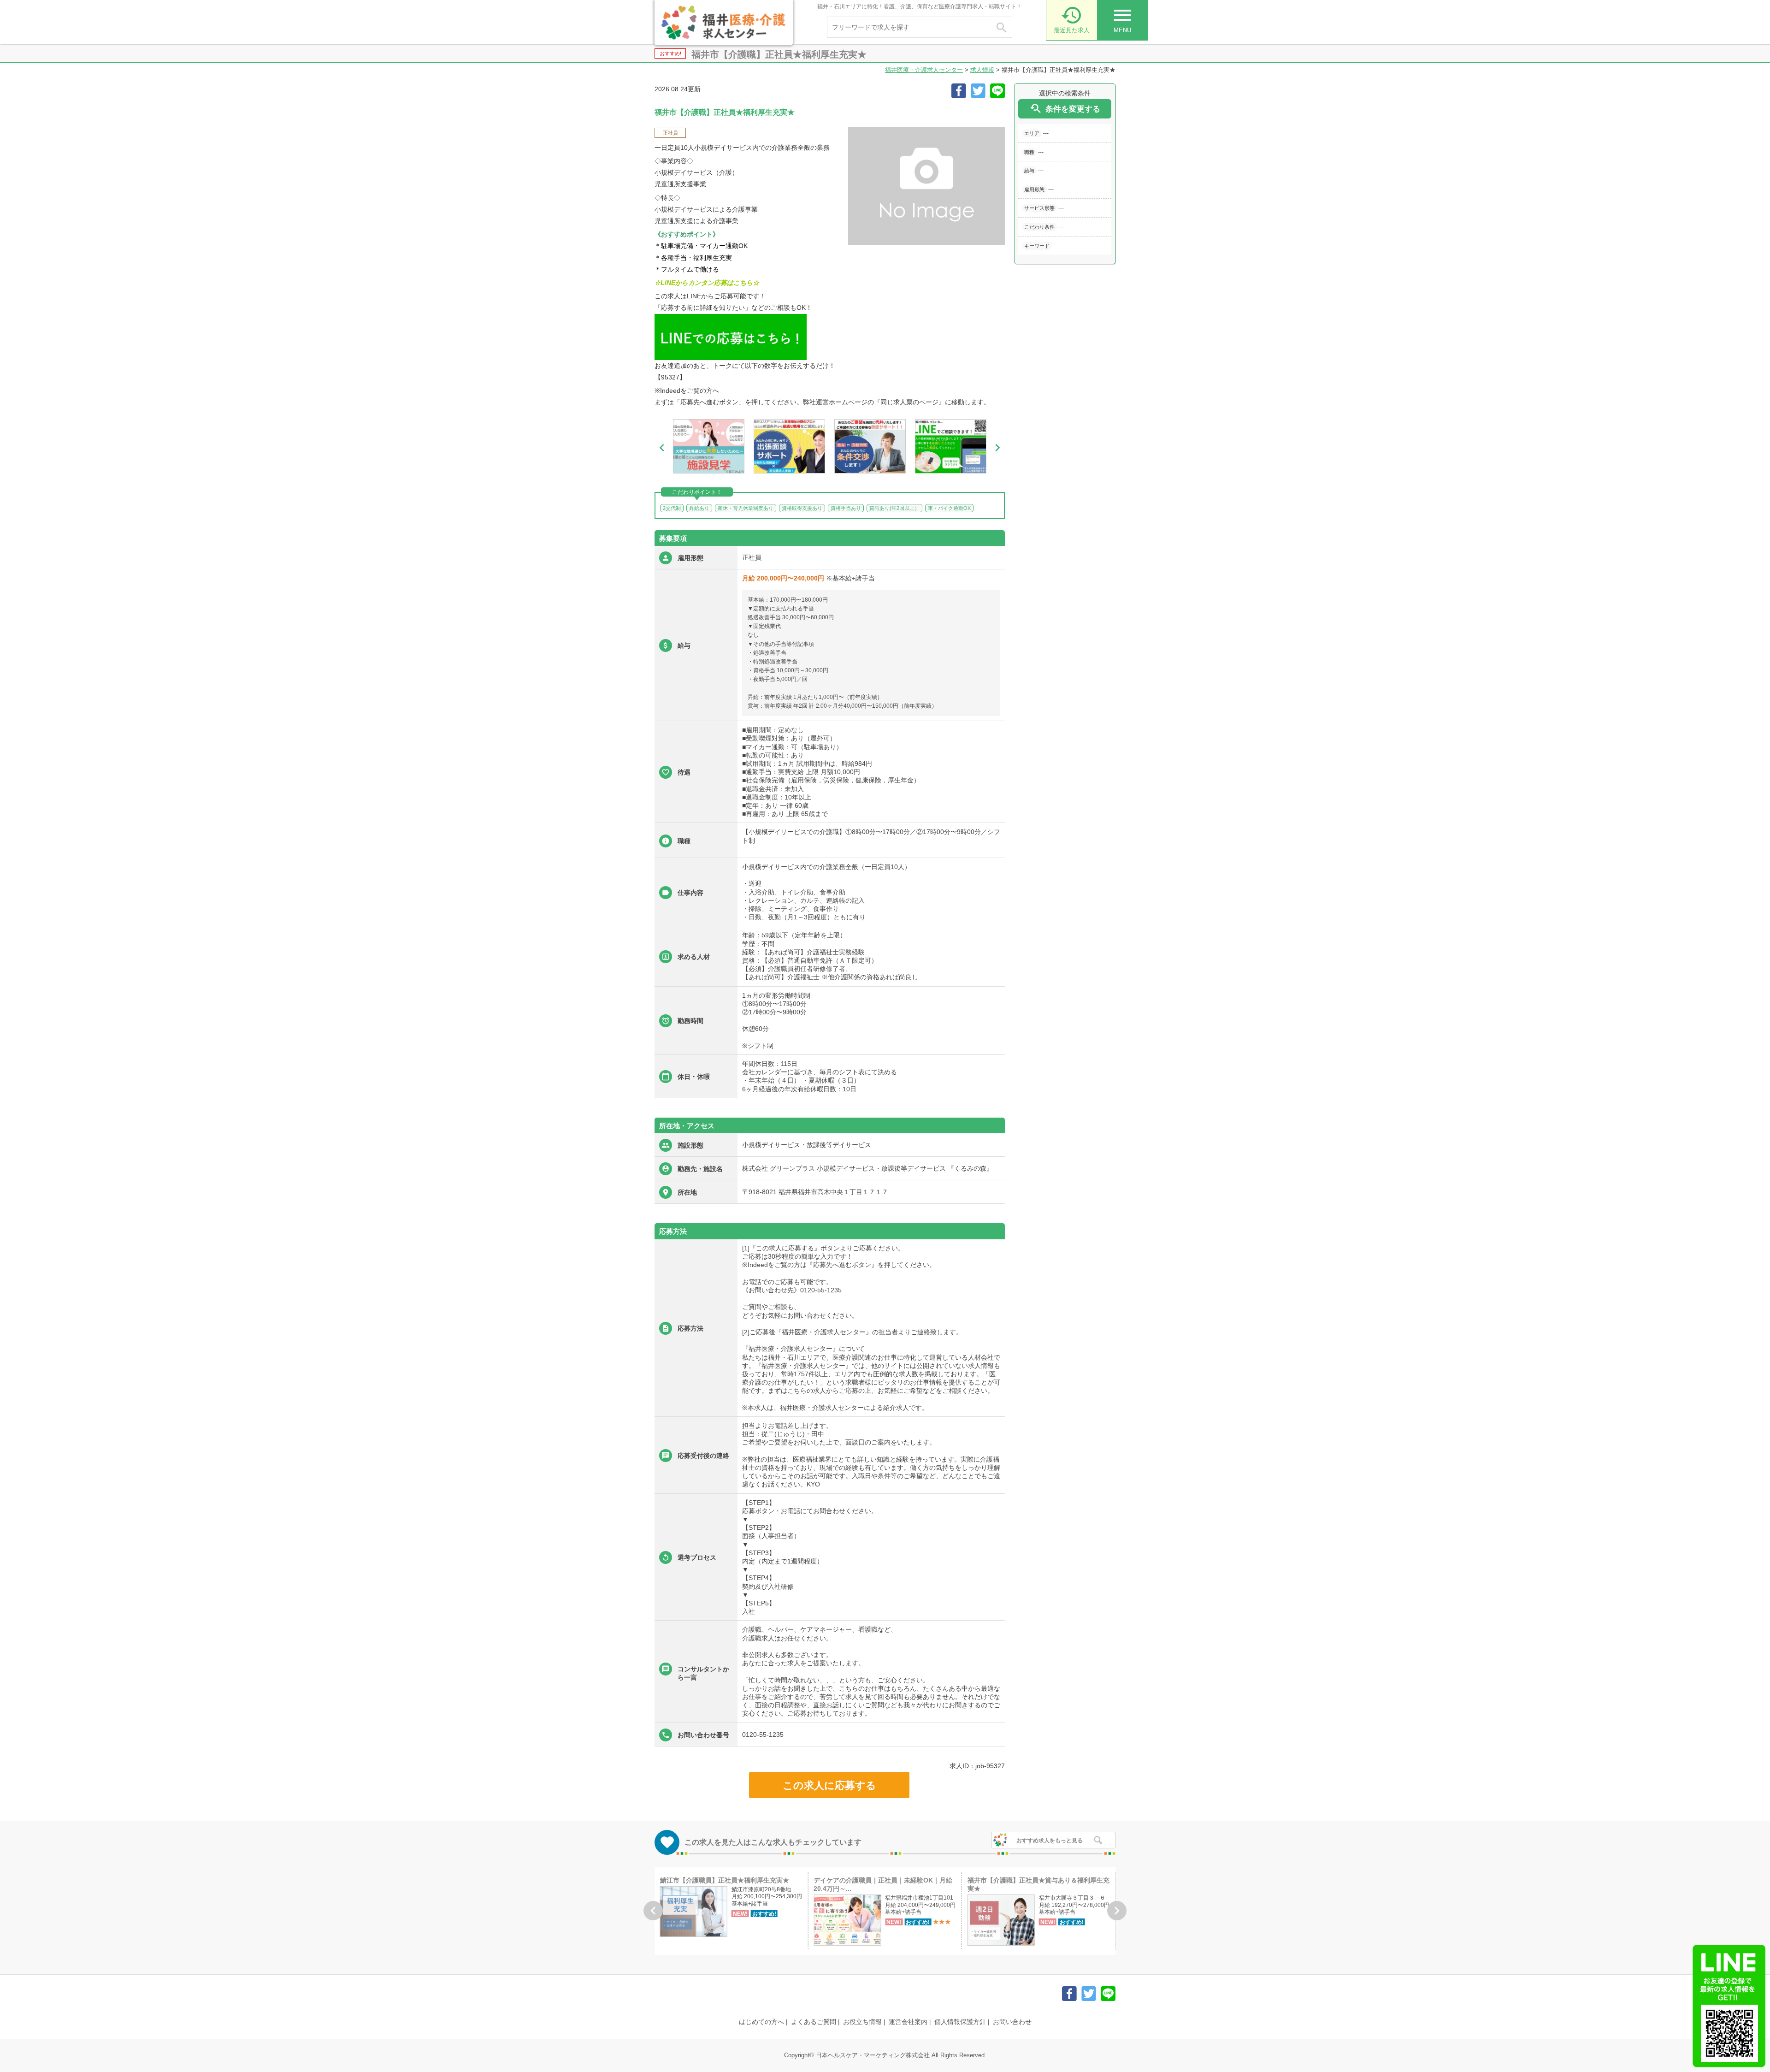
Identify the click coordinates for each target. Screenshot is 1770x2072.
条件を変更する (1065, 109)
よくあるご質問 (814, 2022)
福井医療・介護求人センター (924, 70)
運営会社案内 (908, 2022)
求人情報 (982, 70)
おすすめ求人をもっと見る (1050, 1841)
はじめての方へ (761, 2022)
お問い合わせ (1012, 2022)
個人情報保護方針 (960, 2022)
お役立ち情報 (862, 2022)
